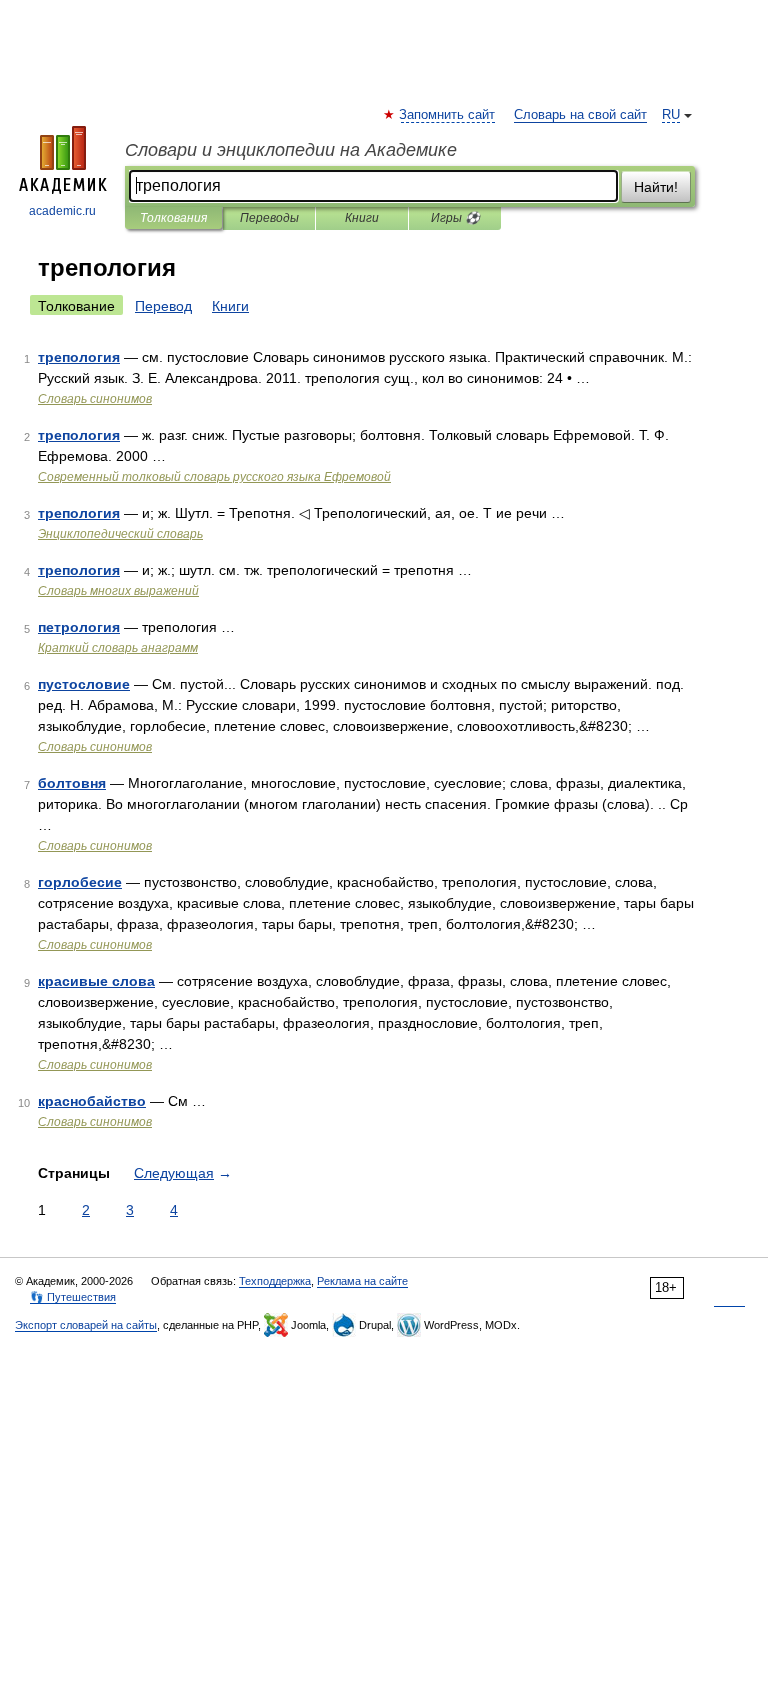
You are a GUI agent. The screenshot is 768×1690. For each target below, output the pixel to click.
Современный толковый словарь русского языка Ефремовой (214, 477)
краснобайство (92, 1101)
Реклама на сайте (362, 1281)
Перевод (163, 306)
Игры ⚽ (455, 218)
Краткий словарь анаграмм (118, 648)
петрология (79, 627)
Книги (362, 218)
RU (671, 115)
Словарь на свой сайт (580, 115)
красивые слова (96, 981)
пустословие (84, 684)
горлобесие (80, 882)
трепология (79, 357)
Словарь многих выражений (118, 591)
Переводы (269, 218)
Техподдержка (275, 1281)
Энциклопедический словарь (120, 534)
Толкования (173, 218)
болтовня (72, 783)
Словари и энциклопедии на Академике (291, 150)
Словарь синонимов (95, 399)
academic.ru (62, 211)
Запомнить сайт (448, 115)
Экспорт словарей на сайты (86, 1325)
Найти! (656, 187)
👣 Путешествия (73, 1297)
